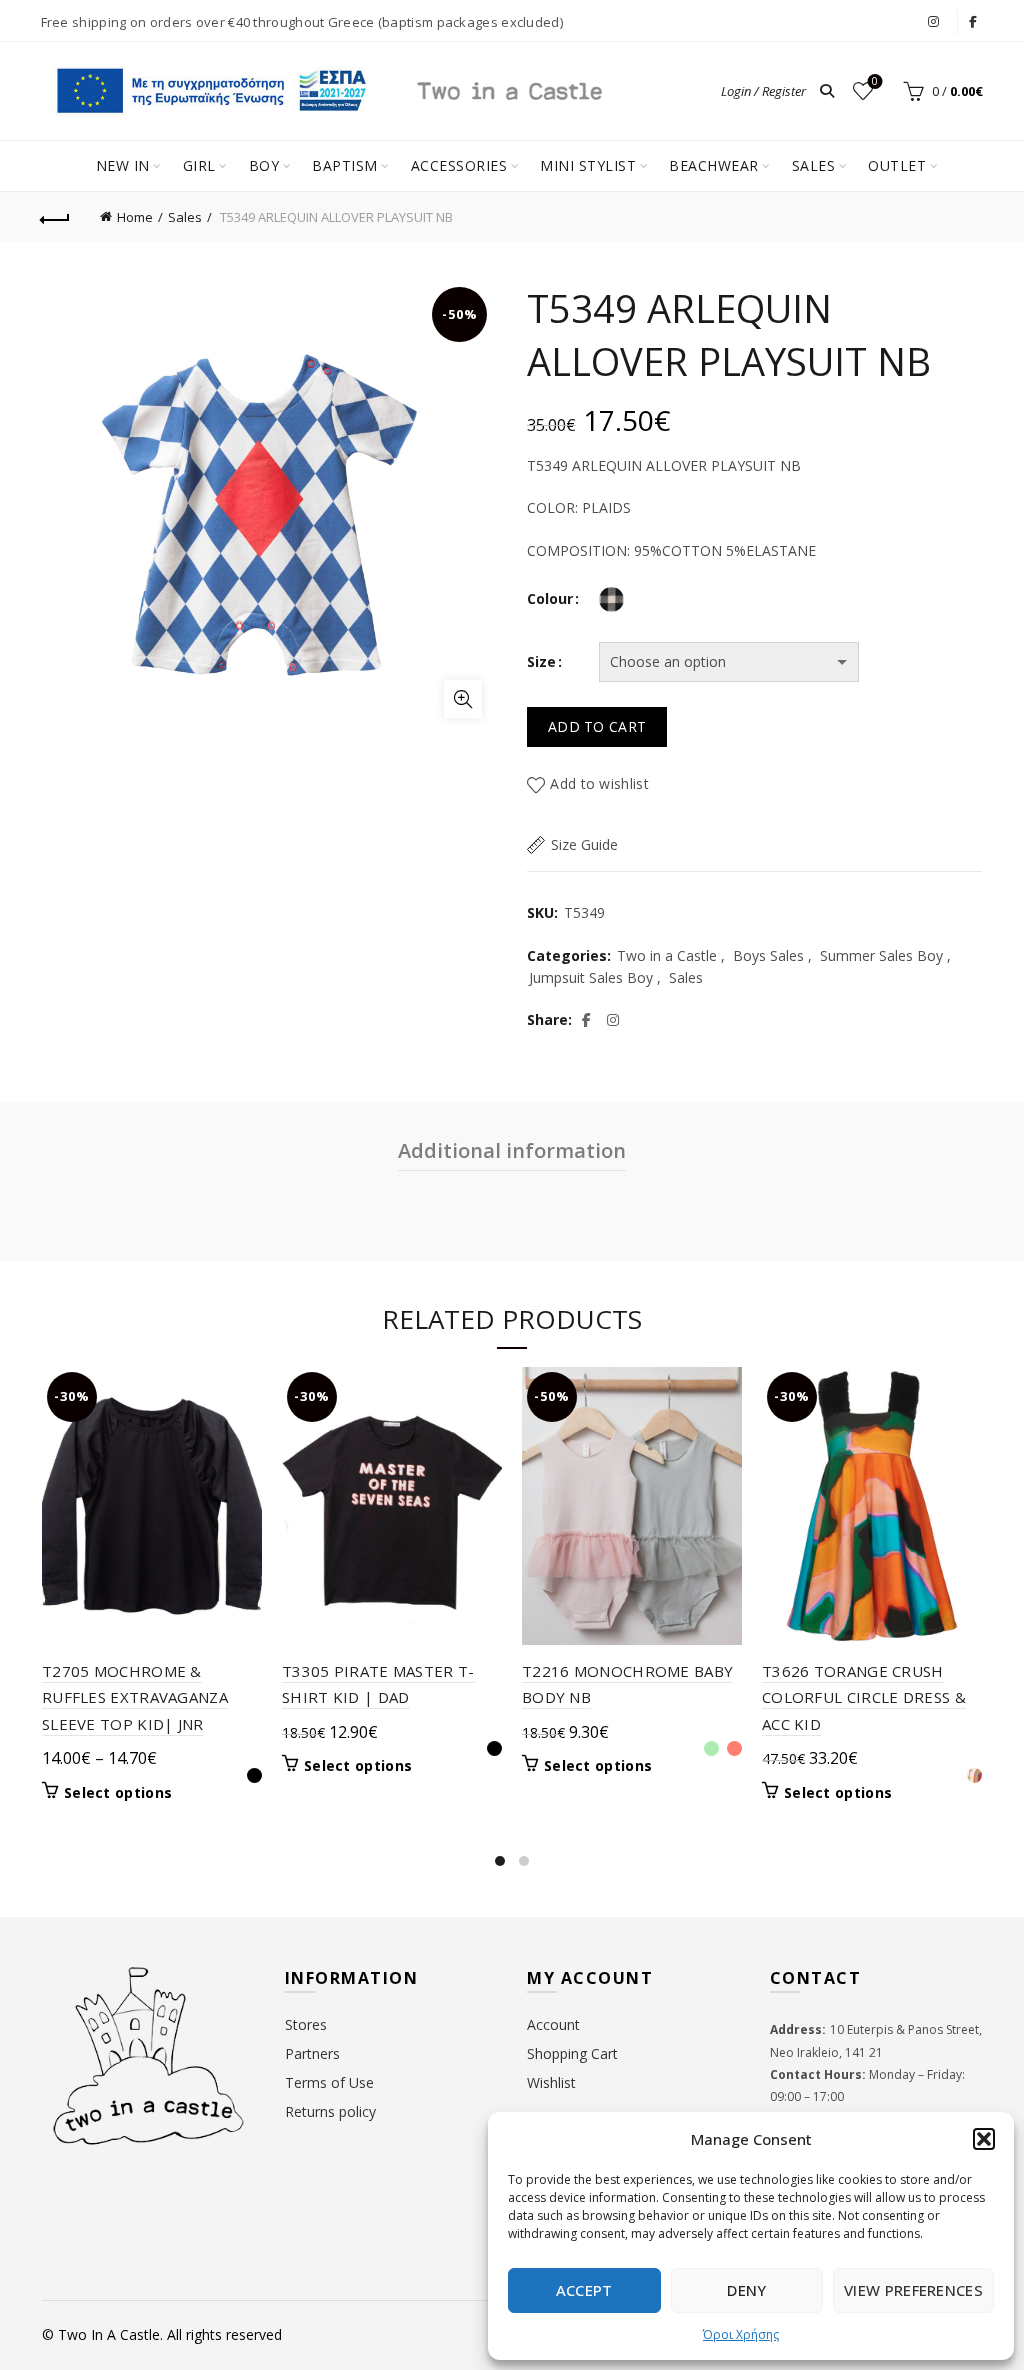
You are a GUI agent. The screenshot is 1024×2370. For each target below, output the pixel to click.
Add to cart (597, 726)
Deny (746, 2290)
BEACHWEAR (714, 165)
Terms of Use (329, 2082)
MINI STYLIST (588, 165)
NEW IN (123, 165)
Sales (185, 217)
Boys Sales (768, 955)
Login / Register (763, 91)
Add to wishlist (599, 783)
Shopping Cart (572, 2053)
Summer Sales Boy (881, 955)
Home (135, 217)
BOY (264, 165)
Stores (306, 2024)
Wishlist (875, 82)
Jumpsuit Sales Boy (591, 977)
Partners (312, 2053)
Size (541, 661)
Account (553, 2024)
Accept (584, 2290)
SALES (814, 165)
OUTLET (897, 165)
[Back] (56, 217)
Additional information (512, 1150)
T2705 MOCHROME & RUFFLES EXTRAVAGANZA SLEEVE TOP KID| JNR (135, 1697)
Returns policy (330, 2111)
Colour (550, 598)
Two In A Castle (109, 2334)
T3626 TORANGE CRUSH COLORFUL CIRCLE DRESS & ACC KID (864, 1697)
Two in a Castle (667, 955)
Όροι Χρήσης (741, 2334)
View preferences (913, 2290)
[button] (984, 2139)
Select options (118, 1793)
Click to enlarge (463, 699)
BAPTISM (345, 165)
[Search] (827, 91)
